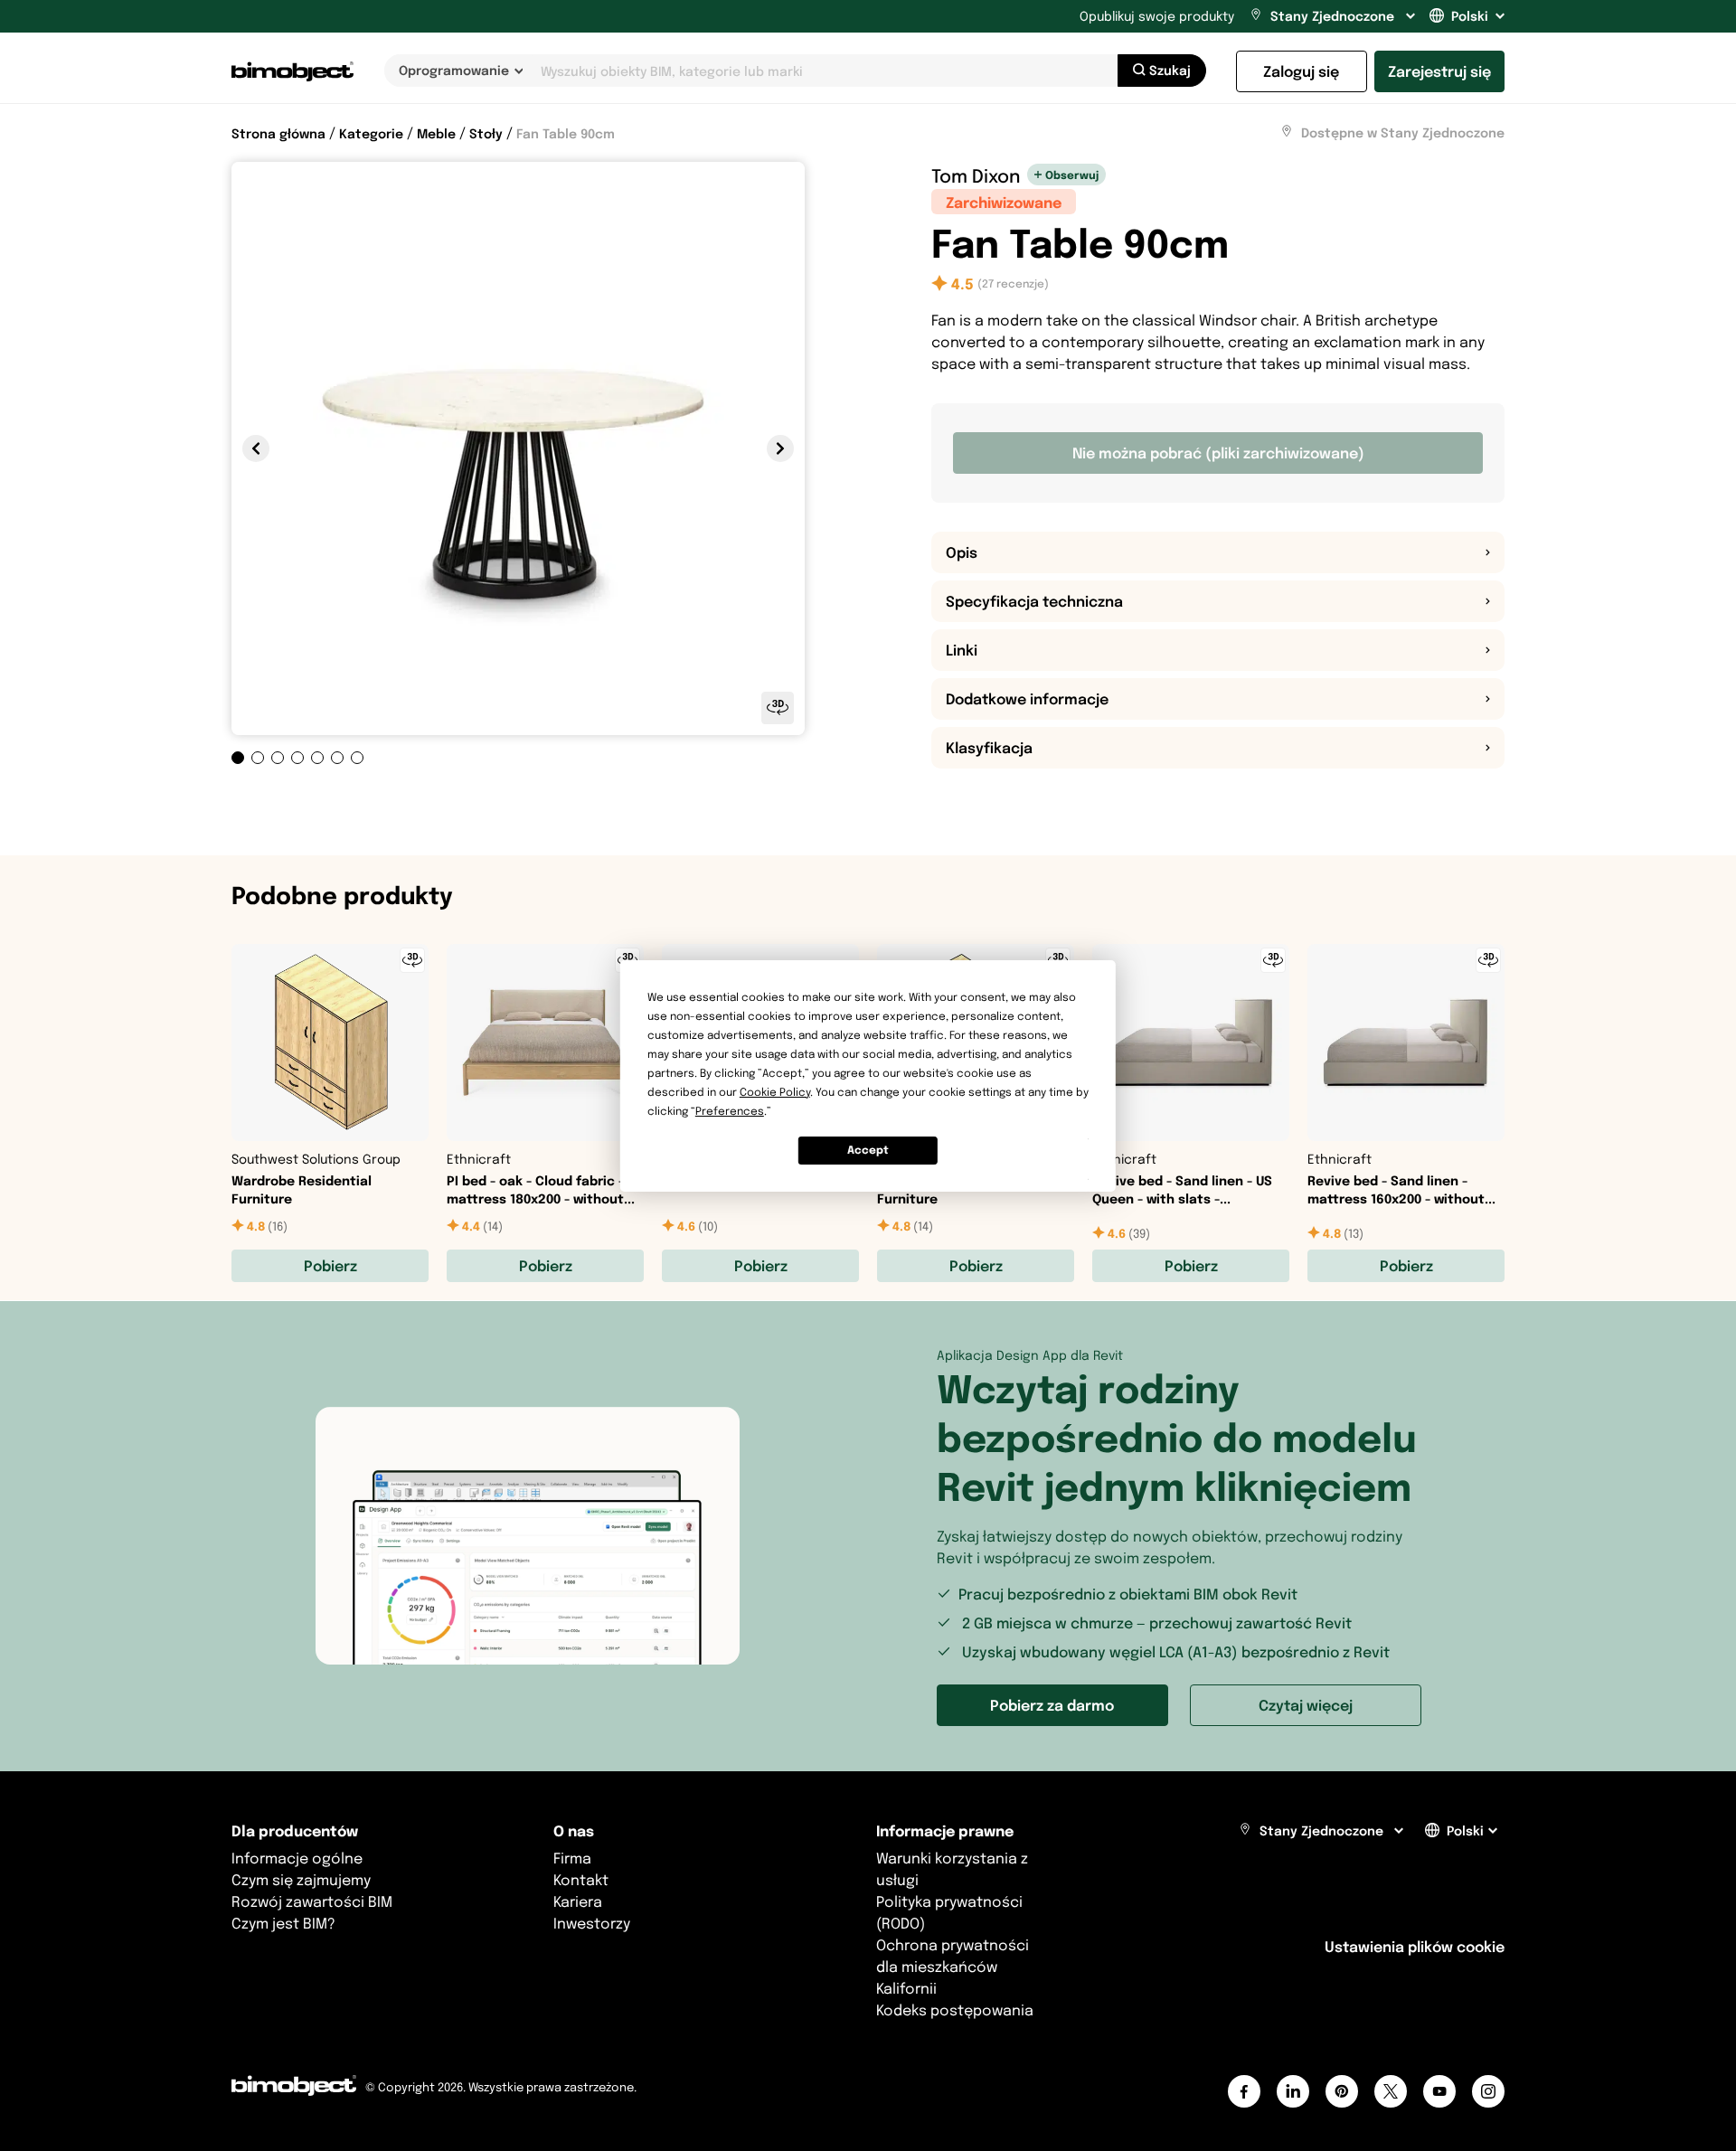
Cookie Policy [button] (775, 1092)
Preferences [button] (730, 1111)
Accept (868, 1150)
